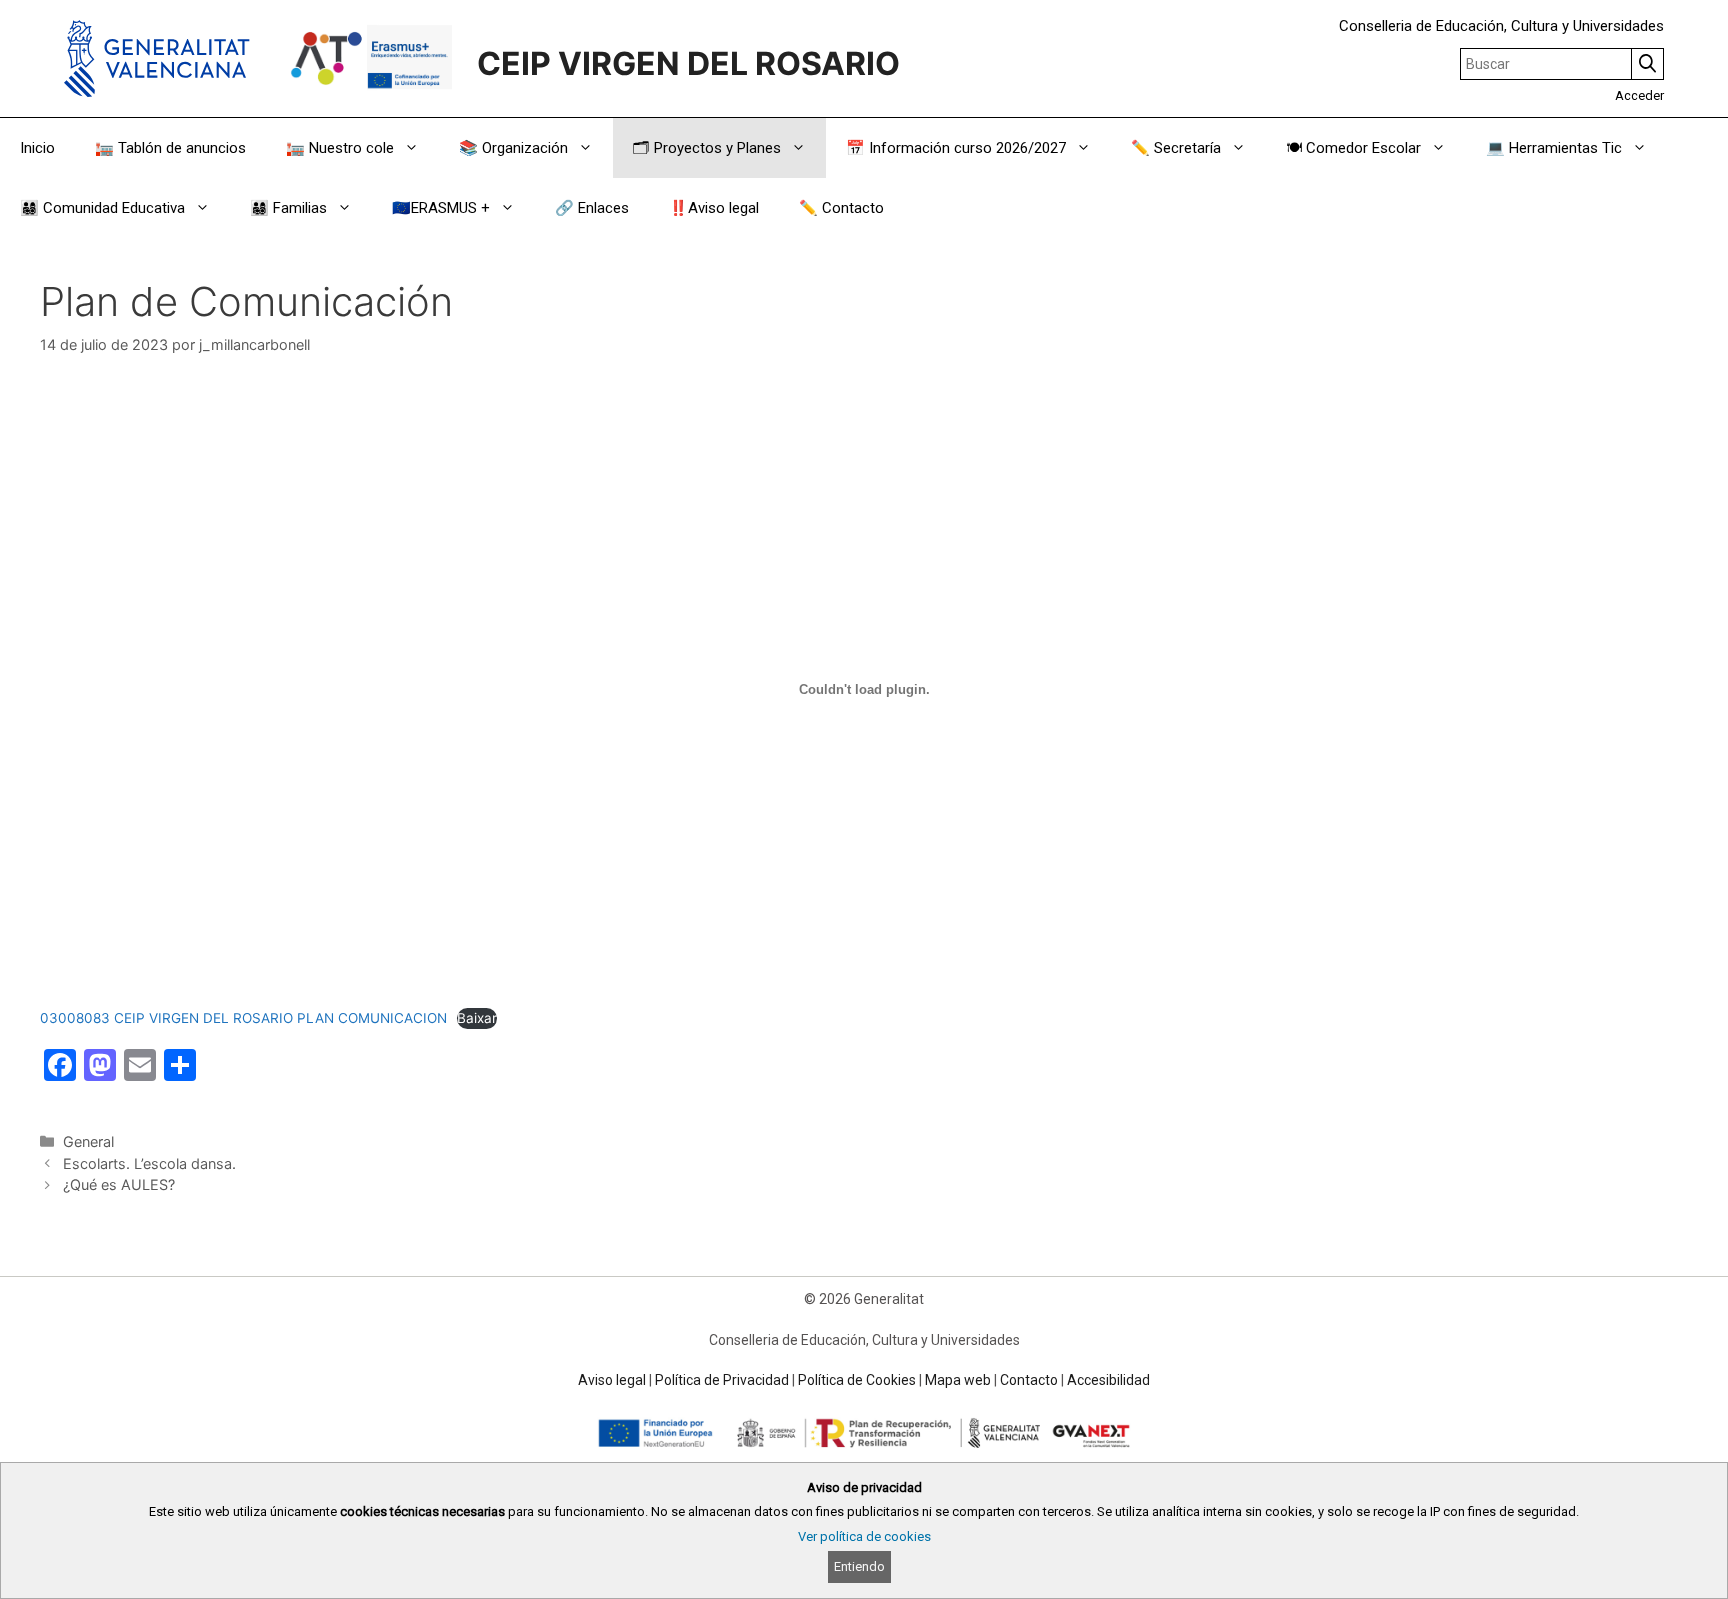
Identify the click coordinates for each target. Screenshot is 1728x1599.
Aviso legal (612, 1380)
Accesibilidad (1108, 1380)
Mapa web (958, 1380)
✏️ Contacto (841, 208)
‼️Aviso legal (714, 208)
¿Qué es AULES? (119, 1184)
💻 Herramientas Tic (1554, 148)
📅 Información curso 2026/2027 (956, 148)
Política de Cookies (857, 1380)
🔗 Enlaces (592, 208)
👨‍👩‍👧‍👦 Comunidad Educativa (102, 208)
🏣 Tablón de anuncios (170, 148)
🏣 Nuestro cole (340, 148)
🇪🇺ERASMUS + (441, 208)
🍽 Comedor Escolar (1353, 148)
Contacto (1029, 1380)
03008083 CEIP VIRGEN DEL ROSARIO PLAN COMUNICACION (243, 1018)
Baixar (477, 1018)
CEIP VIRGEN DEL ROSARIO (688, 63)
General (88, 1141)
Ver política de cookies (864, 1536)
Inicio (37, 148)
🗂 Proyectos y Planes (707, 148)
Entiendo (859, 1566)
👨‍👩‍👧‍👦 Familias (288, 208)
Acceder (1639, 95)
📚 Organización (513, 148)
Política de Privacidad (722, 1380)
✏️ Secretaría (1176, 148)
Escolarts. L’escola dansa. (149, 1163)
